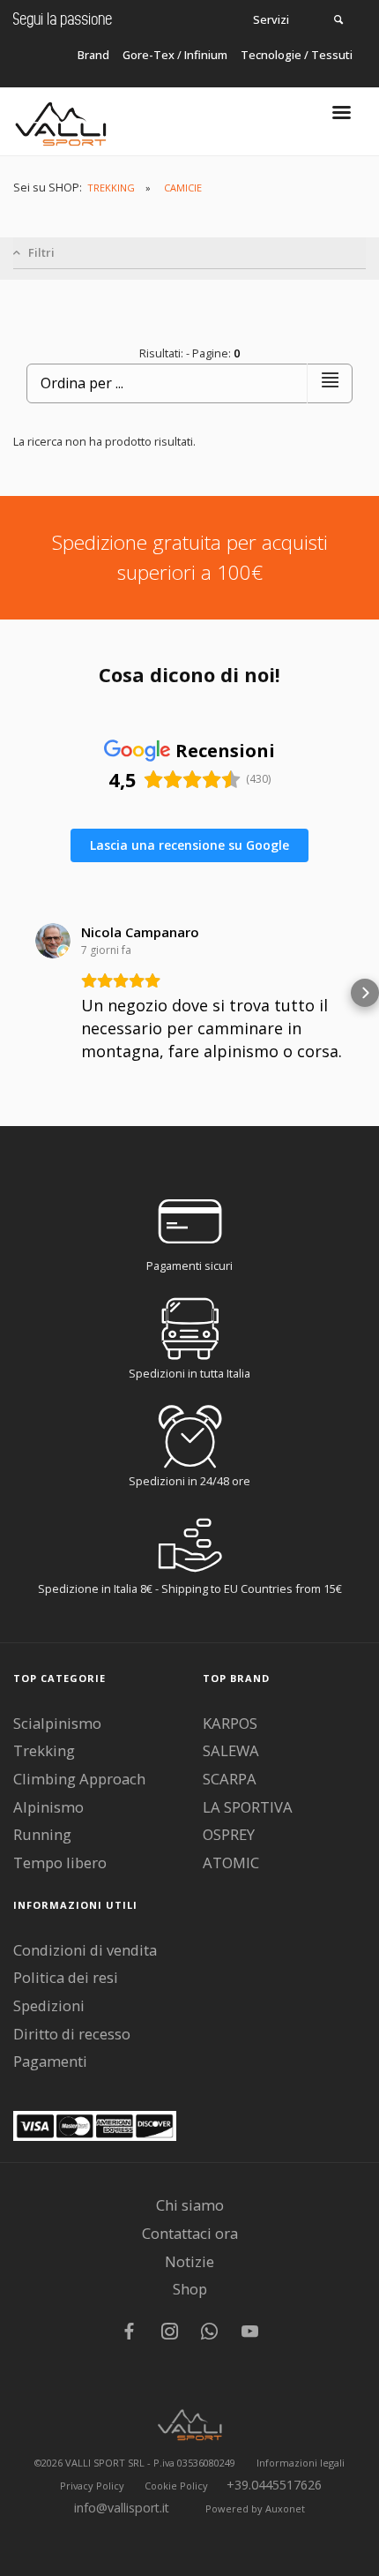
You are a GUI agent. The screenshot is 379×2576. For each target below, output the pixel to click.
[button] (14, 993)
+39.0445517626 (274, 2485)
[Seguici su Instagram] (170, 2333)
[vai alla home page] (61, 120)
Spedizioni (49, 2005)
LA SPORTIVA (248, 1807)
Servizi (271, 19)
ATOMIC (231, 1863)
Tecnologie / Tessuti (297, 55)
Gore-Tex (149, 55)
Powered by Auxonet (255, 2508)
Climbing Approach (79, 1779)
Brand (93, 55)
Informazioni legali (301, 2463)
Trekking (44, 1750)
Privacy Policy (92, 2486)
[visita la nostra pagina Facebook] (129, 2333)
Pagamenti (50, 2061)
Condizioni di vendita (85, 1950)
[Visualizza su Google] (53, 941)
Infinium (206, 55)
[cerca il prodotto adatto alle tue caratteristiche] (338, 19)
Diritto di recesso (72, 2034)
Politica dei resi (66, 1977)
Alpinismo (48, 1807)
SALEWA (231, 1750)
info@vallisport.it (122, 2508)
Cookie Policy (176, 2486)
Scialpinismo (57, 1723)
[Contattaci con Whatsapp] (209, 2333)
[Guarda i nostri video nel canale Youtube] (250, 2333)
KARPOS (230, 1723)
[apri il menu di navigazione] (342, 118)
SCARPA (230, 1779)
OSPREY (229, 1834)
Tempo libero (60, 1863)
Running (42, 1834)
